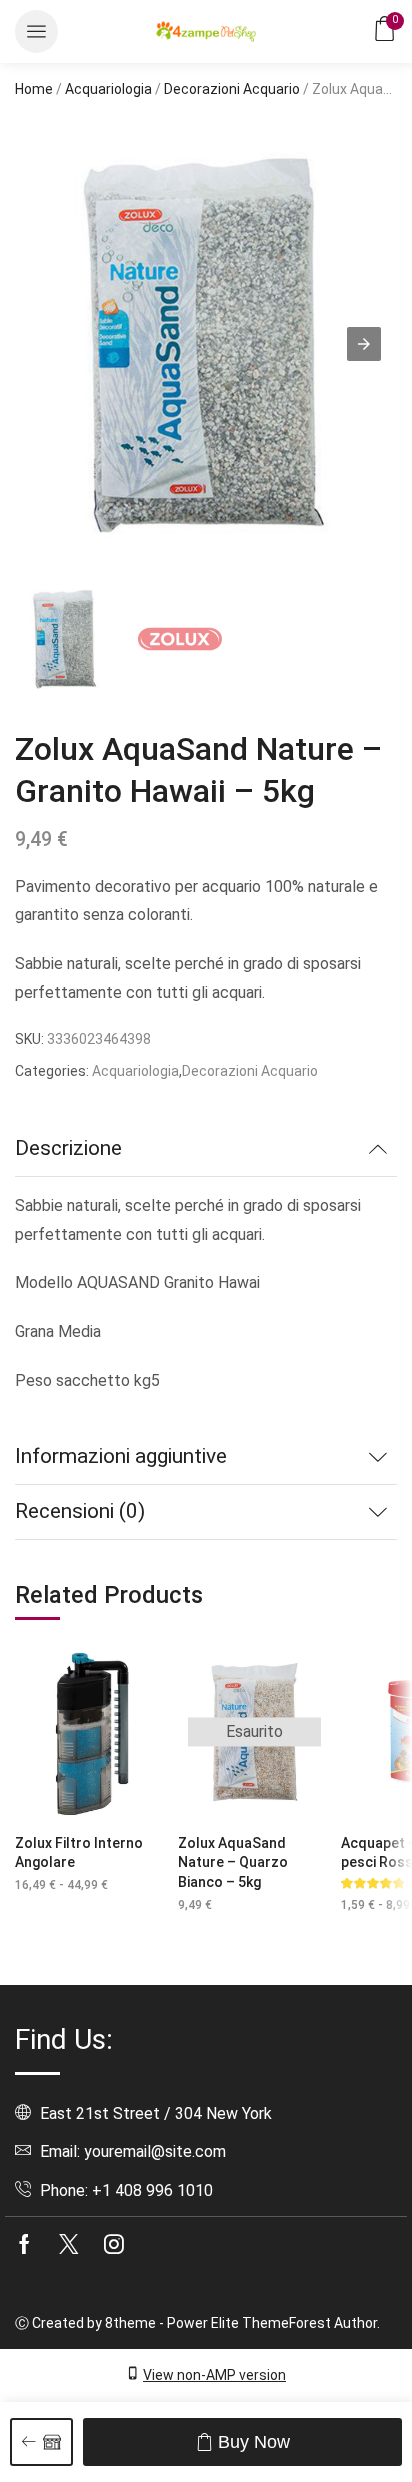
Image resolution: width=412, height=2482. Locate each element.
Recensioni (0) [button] (80, 1511)
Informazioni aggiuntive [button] (121, 1456)
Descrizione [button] (68, 1148)
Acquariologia (108, 89)
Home (34, 89)
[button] (36, 31)
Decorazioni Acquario (232, 89)
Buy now (254, 2442)
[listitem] (65, 642)
